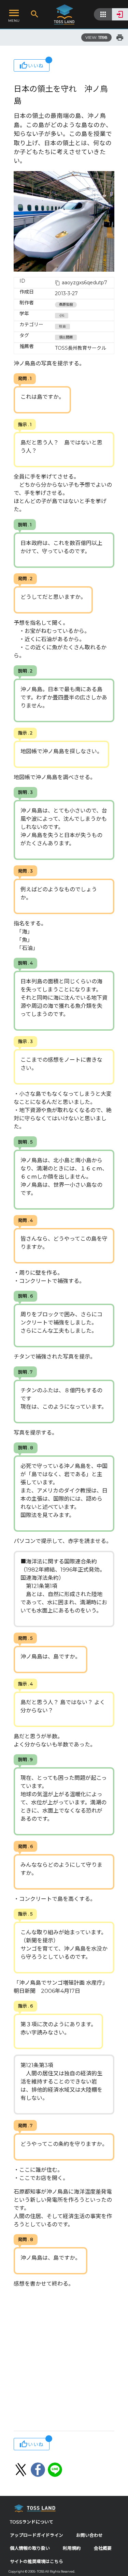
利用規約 (72, 2548)
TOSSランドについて (32, 2522)
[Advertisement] (64, 2360)
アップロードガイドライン (37, 2535)
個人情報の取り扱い (30, 2548)
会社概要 (103, 2548)
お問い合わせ (89, 2535)
